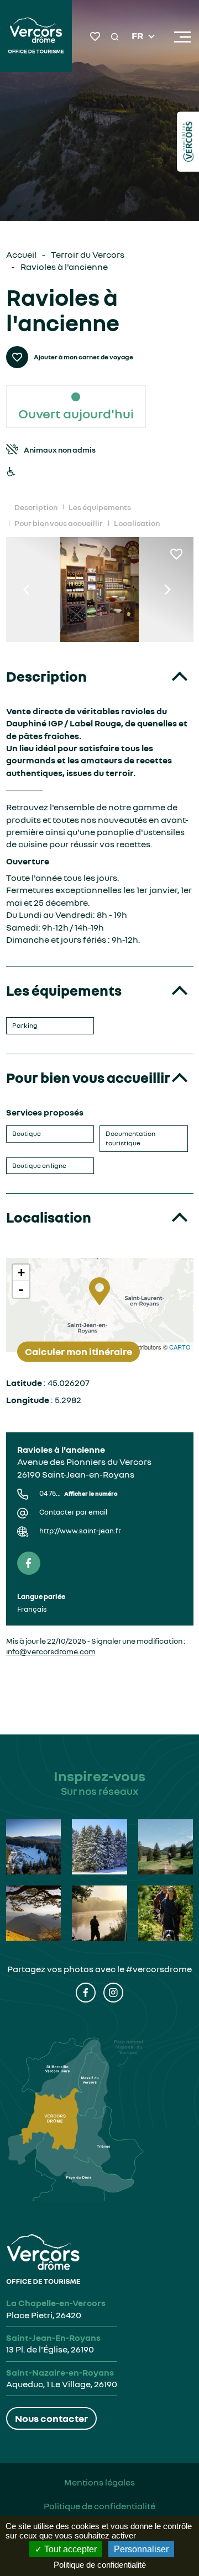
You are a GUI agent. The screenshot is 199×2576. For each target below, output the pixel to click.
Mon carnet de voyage (95, 37)
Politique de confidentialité (99, 2506)
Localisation (137, 523)
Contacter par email (73, 1512)
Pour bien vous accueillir (59, 523)
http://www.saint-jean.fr (80, 1531)
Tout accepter (69, 2549)
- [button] (21, 1289)
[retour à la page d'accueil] (36, 37)
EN (138, 50)
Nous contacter (51, 2418)
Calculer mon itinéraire (78, 1351)
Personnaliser (141, 2549)
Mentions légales (99, 2482)
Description (36, 507)
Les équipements (100, 507)
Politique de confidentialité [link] (100, 2565)
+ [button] (21, 1273)
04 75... (78, 1493)
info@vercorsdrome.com (51, 1651)
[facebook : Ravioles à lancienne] (29, 1563)
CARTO (180, 1347)
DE (138, 63)
